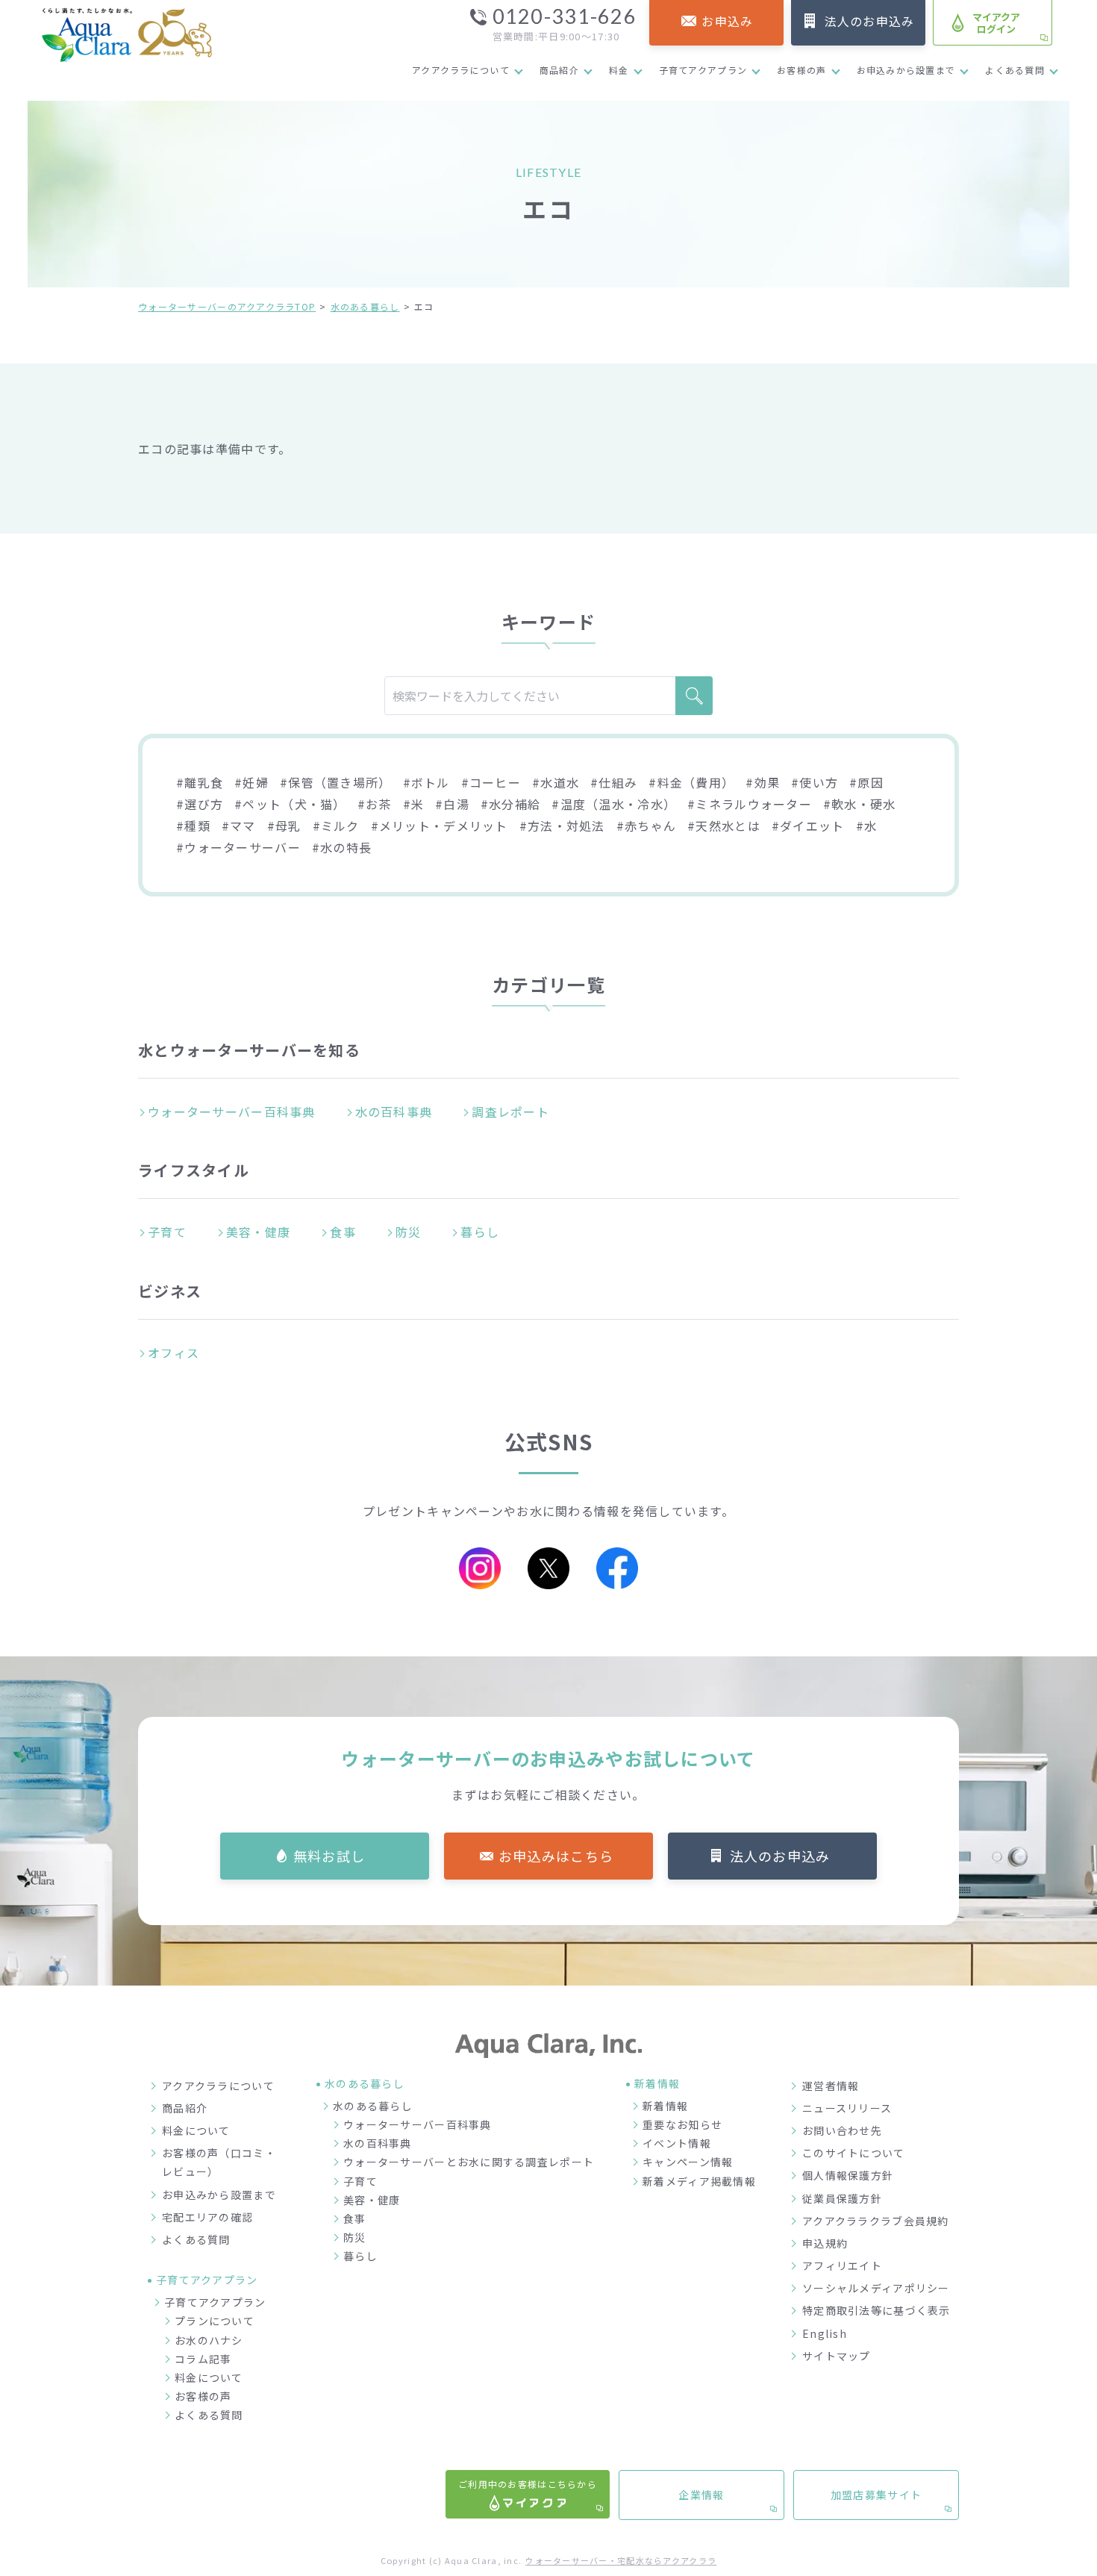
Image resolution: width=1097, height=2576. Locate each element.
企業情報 (701, 2495)
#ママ (239, 826)
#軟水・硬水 (860, 804)
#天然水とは (724, 826)
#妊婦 (251, 782)
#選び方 (200, 804)
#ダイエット (808, 826)
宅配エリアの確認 (207, 2217)
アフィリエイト (842, 2265)
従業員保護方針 (842, 2198)
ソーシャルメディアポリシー (876, 2288)
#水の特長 (342, 847)
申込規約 (825, 2243)
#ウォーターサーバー (238, 847)
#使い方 (815, 782)
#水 (867, 826)
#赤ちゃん (646, 826)
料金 (619, 70)
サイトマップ (837, 2356)
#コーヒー (491, 782)
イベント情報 (677, 2143)
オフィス (174, 1353)
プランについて (215, 2321)
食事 (343, 1232)
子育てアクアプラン (703, 70)
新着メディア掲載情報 (699, 2181)
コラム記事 (203, 2359)
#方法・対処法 (562, 826)
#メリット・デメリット (440, 826)
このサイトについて (854, 2153)
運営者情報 (831, 2086)
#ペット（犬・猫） (290, 804)
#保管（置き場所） (336, 782)
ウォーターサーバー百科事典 (232, 1111)
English (825, 2333)
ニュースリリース (847, 2108)
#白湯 (452, 804)
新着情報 (665, 2106)
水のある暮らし (365, 306)
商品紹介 (559, 70)
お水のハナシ (209, 2340)
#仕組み (614, 782)
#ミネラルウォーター (750, 804)
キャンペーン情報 (688, 2162)
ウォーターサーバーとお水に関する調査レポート (469, 2162)
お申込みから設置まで (906, 70)
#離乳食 (200, 782)
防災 (409, 1232)
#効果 (763, 782)
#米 (414, 804)
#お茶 (375, 804)
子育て (167, 1232)
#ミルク (336, 826)
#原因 (866, 782)
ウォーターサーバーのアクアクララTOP (227, 306)
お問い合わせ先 (842, 2130)
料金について (196, 2130)
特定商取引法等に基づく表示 (876, 2310)
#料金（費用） (691, 782)
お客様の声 (801, 70)
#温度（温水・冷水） (614, 804)
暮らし (480, 1232)
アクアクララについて (461, 70)
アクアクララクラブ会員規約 (876, 2221)
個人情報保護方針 (848, 2175)
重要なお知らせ (682, 2124)
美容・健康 (258, 1232)
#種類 (193, 826)
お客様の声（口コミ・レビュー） (219, 2162)
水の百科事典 (394, 1111)
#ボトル (426, 782)
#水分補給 (510, 804)
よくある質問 (1015, 70)
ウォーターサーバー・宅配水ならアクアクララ (621, 2560)
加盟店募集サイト (876, 2495)
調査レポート (510, 1111)
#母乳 (284, 826)
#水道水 (556, 782)
